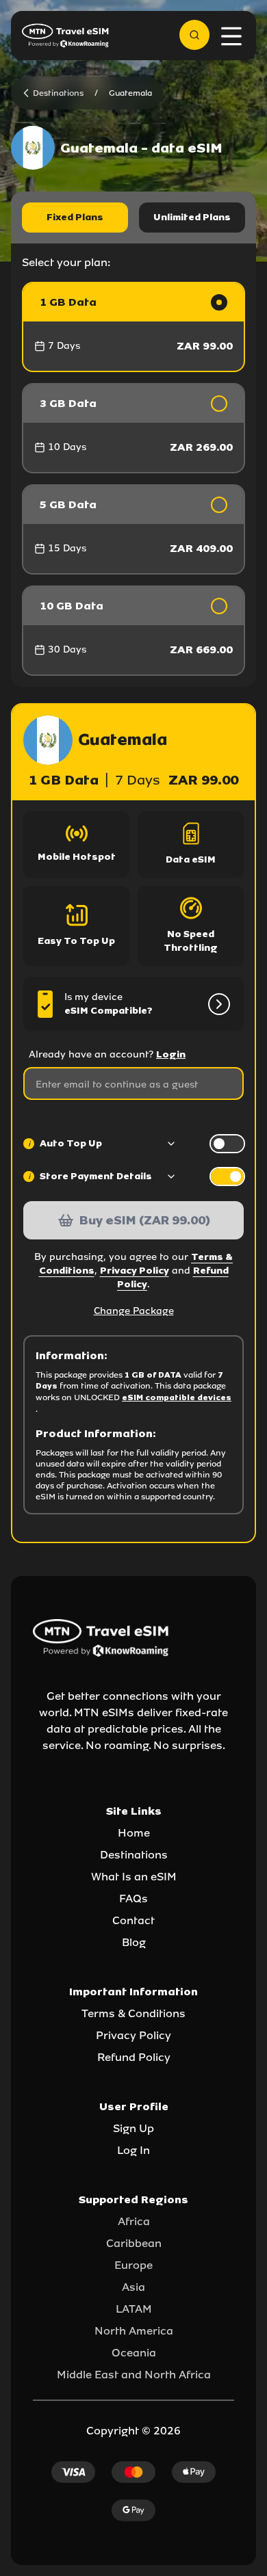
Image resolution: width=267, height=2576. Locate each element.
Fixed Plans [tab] (75, 217)
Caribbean (134, 2243)
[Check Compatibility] (216, 1004)
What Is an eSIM (134, 1877)
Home (134, 1833)
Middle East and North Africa (134, 2375)
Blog (134, 1942)
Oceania (134, 2353)
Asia (133, 2287)
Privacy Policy (135, 1271)
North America (134, 2331)
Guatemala (130, 93)
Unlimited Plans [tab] (192, 217)
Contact (133, 1920)
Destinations (134, 1855)
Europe (133, 2265)
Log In (133, 2150)
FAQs (133, 1898)
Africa (134, 2221)
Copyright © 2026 (133, 2431)
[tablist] (133, 218)
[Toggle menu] (231, 36)
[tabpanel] (133, 479)
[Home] (66, 36)
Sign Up (133, 2128)
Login (171, 1054)
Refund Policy (134, 2057)
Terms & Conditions (133, 2013)
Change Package (134, 1311)
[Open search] (194, 35)
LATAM (134, 2309)
